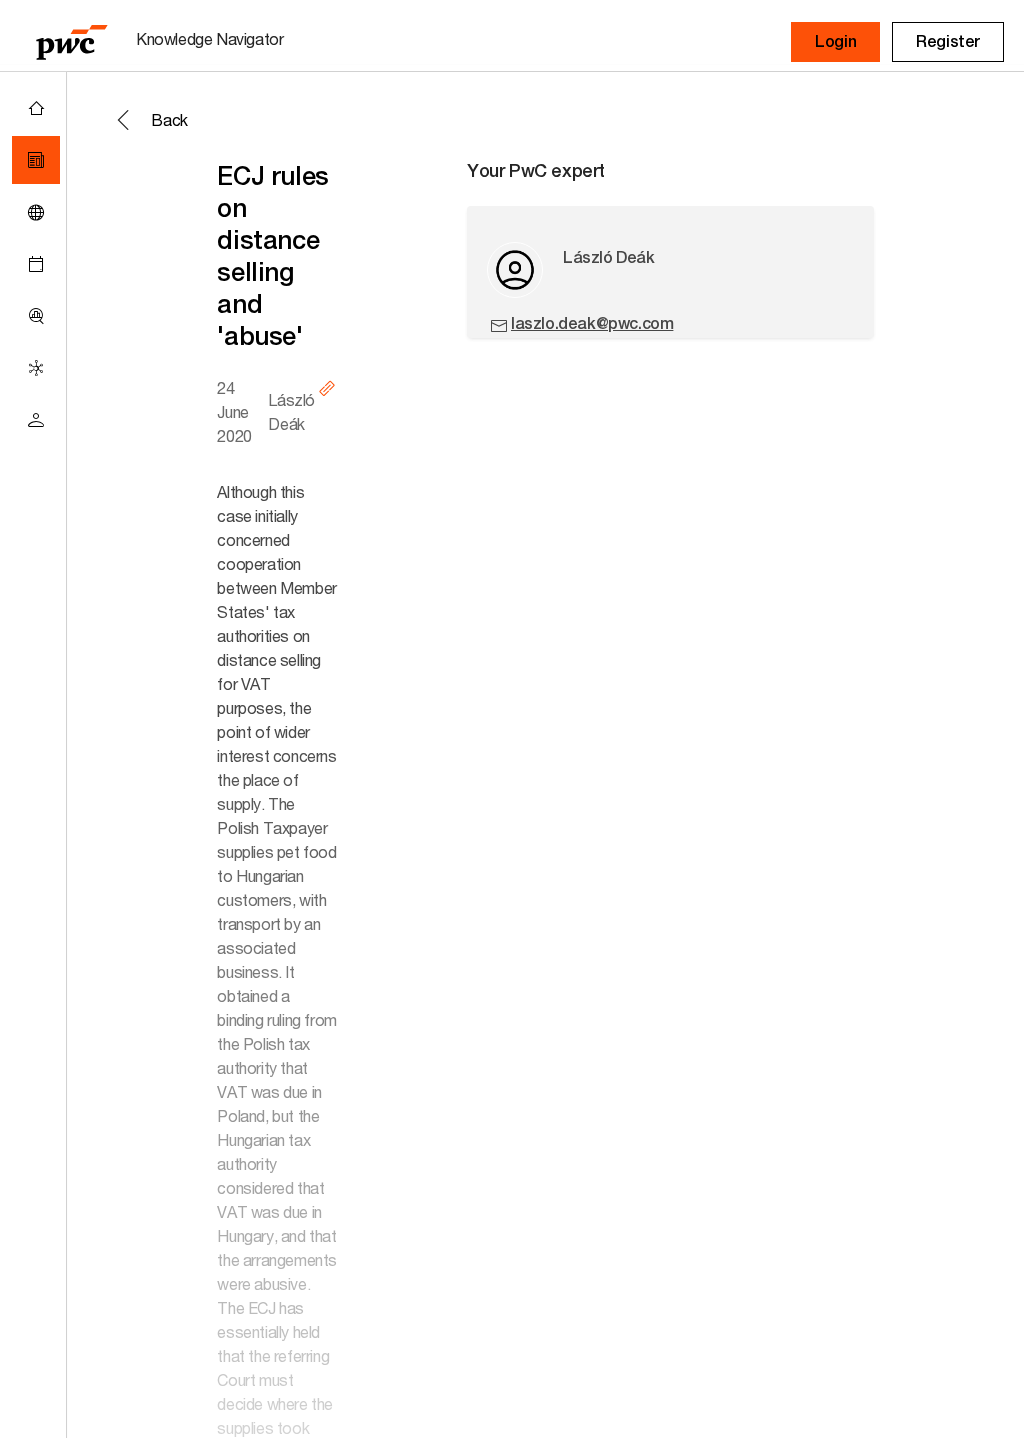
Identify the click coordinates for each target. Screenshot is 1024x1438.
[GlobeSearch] (36, 212)
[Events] (36, 264)
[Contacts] (36, 420)
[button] (835, 42)
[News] (36, 160)
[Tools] (36, 316)
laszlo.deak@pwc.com (592, 323)
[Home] (36, 108)
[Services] (36, 368)
